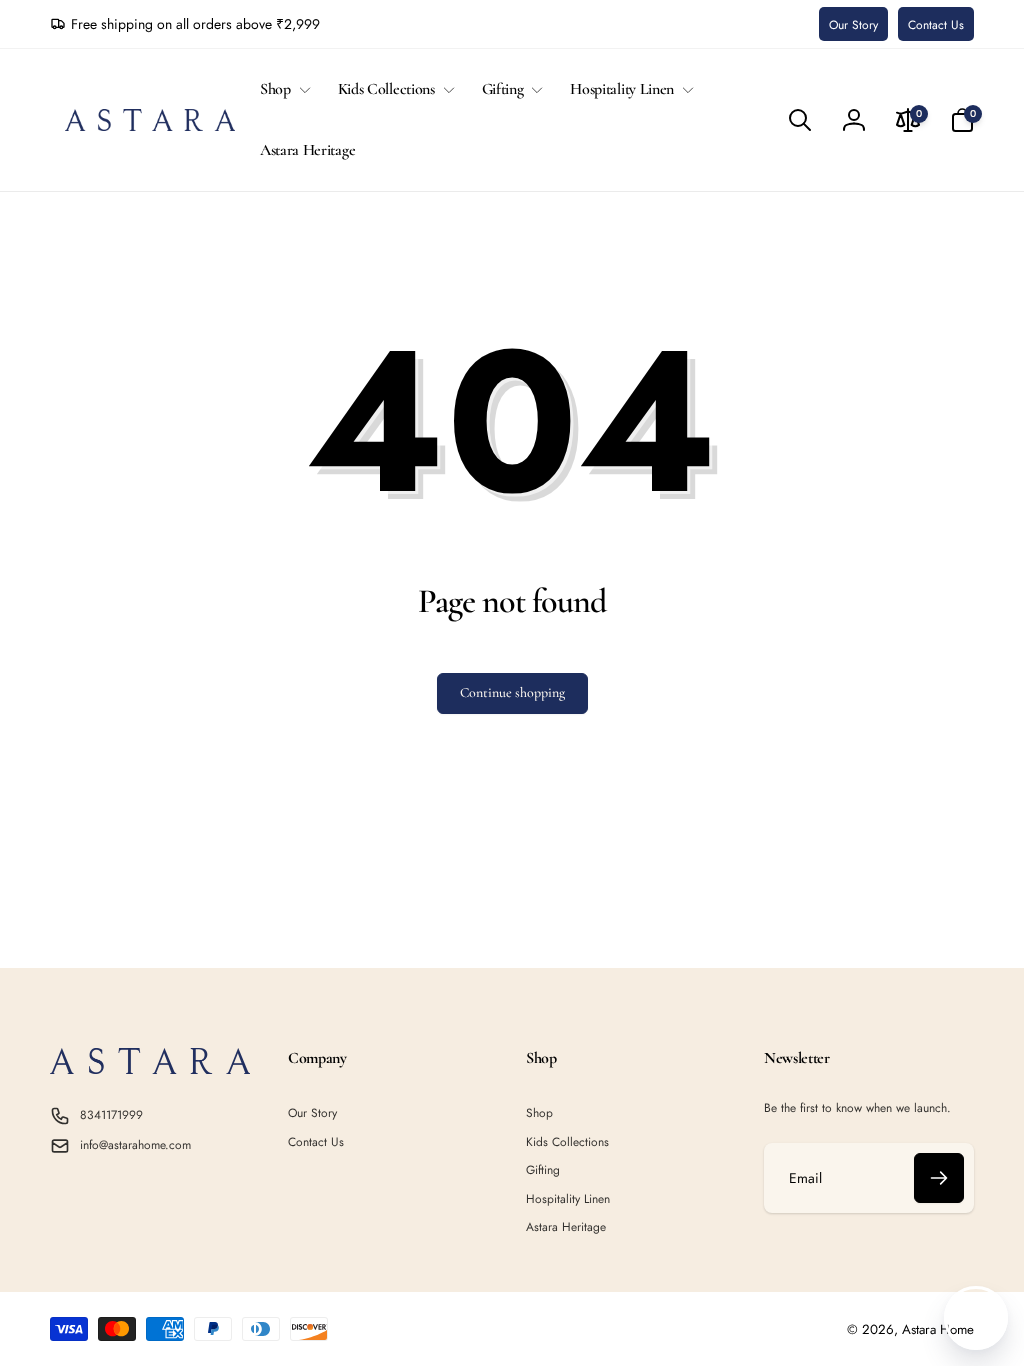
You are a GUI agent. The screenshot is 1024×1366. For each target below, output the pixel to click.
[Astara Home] (150, 1068)
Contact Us (936, 25)
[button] (281, 89)
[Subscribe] (939, 1178)
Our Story (853, 25)
